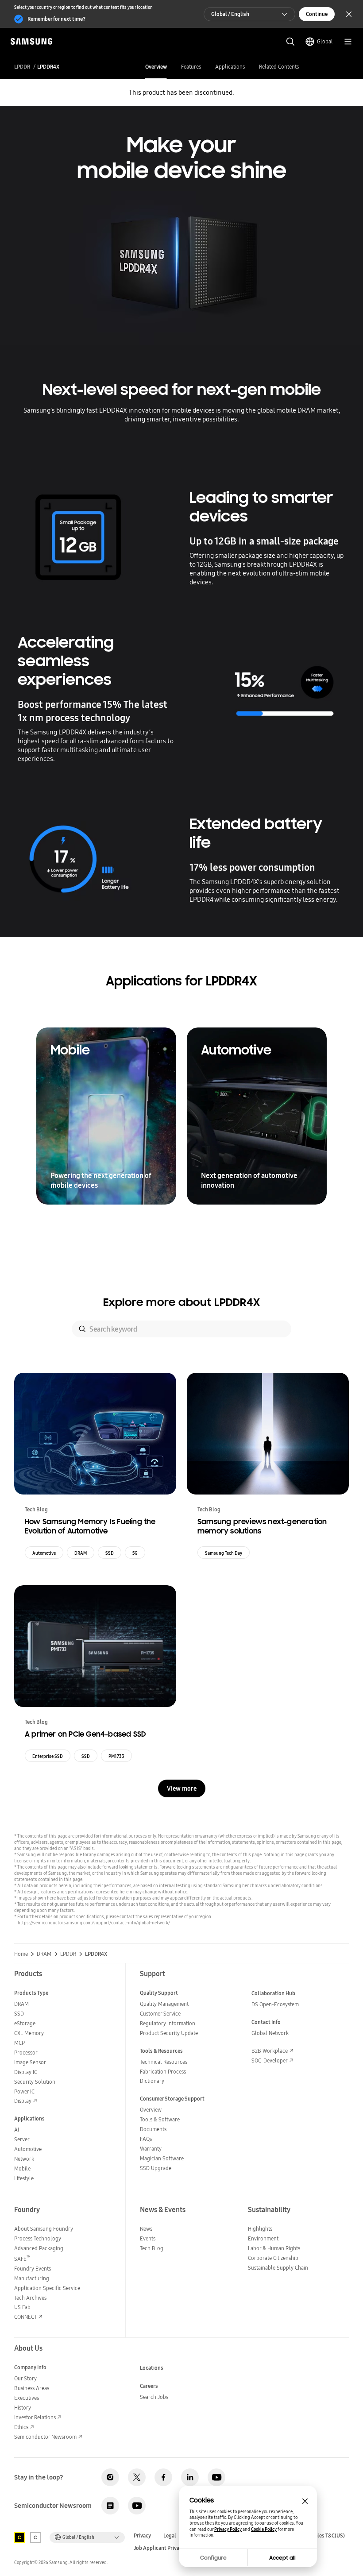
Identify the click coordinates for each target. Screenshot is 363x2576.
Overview (156, 67)
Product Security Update (169, 2033)
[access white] (35, 2537)
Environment (263, 2238)
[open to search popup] (290, 42)
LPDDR (22, 67)
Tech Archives (30, 2298)
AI (17, 2130)
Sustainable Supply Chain (278, 2268)
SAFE (22, 2259)
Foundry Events (33, 2269)
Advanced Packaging (39, 2248)
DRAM (81, 1553)
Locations (152, 2368)
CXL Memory (29, 2033)
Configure (213, 2558)
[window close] (305, 2501)
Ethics (21, 2427)
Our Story (25, 2378)
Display (23, 2101)
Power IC (24, 2091)
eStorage (25, 2023)
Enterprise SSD (48, 1756)
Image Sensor (30, 2062)
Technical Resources (164, 2062)
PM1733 (116, 1756)
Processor (26, 2053)
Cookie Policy (264, 2529)
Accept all (282, 2558)
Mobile (22, 2169)
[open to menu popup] (348, 42)
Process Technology (38, 2238)
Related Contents (279, 67)
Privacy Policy (228, 2529)
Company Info (30, 2367)
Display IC (26, 2072)
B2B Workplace (270, 2051)
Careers (149, 2386)
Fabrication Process (163, 2072)
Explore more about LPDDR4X (181, 1302)
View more (182, 1788)
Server (22, 2139)
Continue (317, 14)
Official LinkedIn (190, 2477)
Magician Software (162, 2158)
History (23, 2408)
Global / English (230, 14)
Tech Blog (152, 2248)
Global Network (270, 2033)
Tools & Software (160, 2119)
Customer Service (160, 2014)
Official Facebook (163, 2477)
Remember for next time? (56, 19)
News (146, 2229)
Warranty (151, 2149)
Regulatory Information (168, 2023)
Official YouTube (216, 2477)
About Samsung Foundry (44, 2229)
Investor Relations (35, 2417)
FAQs (146, 2139)
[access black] (19, 2537)
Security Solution (35, 2082)
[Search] (82, 1329)
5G (135, 1553)
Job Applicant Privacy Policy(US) (172, 2548)
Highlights (260, 2229)
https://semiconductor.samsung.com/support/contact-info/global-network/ (94, 1923)
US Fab (22, 2307)
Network (24, 2159)
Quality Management (164, 2004)
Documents (153, 2129)
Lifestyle (24, 2178)
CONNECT (25, 2317)
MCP (19, 2043)
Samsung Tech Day (224, 1553)
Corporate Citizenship (273, 2258)
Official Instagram (110, 2477)
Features (191, 67)
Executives (27, 2398)
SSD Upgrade (156, 2168)
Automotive (44, 1553)
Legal (170, 2536)
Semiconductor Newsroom (45, 2437)
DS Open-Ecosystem (275, 2004)
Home (21, 1954)
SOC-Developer (270, 2060)
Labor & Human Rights (274, 2248)
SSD (110, 1553)
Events (148, 2238)
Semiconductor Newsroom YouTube (137, 2506)
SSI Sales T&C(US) (324, 2536)
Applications (230, 67)
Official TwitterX (137, 2477)
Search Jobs (154, 2397)
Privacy (142, 2536)
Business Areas (32, 2388)
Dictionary (152, 2081)
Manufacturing (32, 2278)
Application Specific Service (47, 2288)
